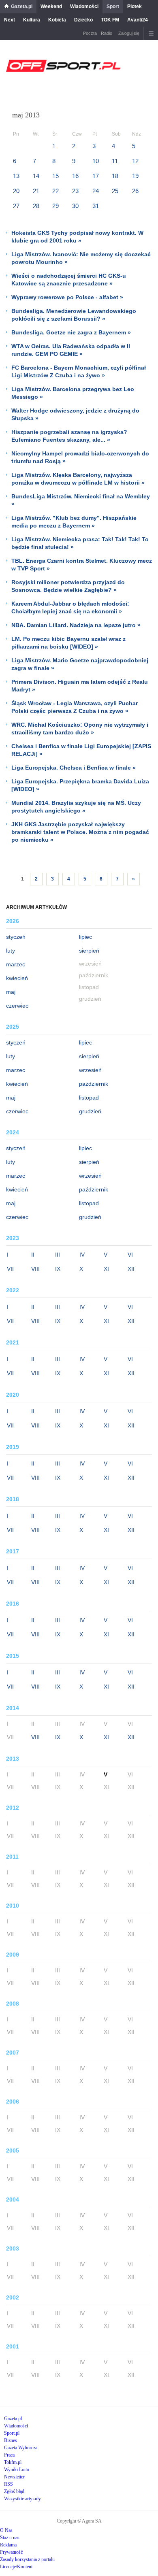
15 (56, 176)
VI (130, 1255)
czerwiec (17, 1006)
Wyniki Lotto (17, 2470)
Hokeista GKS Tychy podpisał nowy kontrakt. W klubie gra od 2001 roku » (77, 237)
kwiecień (17, 978)
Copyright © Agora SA (79, 2521)
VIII (35, 1269)
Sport (113, 6)
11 (115, 161)
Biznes (11, 2440)
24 (96, 191)
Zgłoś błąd (14, 2491)
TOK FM (110, 20)
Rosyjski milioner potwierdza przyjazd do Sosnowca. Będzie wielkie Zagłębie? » (68, 586)
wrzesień (90, 1070)
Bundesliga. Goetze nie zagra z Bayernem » (71, 332)
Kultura (32, 20)
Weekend (51, 6)
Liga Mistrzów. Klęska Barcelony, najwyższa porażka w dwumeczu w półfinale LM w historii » (78, 479)
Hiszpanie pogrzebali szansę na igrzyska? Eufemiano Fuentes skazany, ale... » (69, 436)
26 (135, 191)
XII (131, 1269)
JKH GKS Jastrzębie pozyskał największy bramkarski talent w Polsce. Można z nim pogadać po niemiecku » (80, 832)
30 (75, 206)
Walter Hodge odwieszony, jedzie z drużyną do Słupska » (75, 414)
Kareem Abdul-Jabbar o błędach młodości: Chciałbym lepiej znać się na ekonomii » (70, 607)
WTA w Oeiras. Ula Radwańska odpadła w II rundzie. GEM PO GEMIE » (71, 350)
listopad (89, 1098)
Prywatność (11, 2552)
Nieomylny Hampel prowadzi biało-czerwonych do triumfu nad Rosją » (80, 457)
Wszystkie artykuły (22, 2499)
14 (36, 176)
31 (96, 206)
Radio (107, 33)
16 (75, 176)
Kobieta (57, 20)
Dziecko (83, 20)
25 (115, 191)
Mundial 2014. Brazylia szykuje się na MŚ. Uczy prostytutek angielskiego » (76, 807)
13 (16, 176)
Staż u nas (10, 2538)
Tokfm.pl (13, 2462)
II (33, 1255)
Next (10, 20)
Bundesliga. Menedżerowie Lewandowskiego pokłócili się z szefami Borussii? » (74, 315)
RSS (9, 2484)
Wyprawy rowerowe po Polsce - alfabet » (67, 297)
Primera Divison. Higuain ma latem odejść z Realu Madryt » (80, 686)
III (58, 1255)
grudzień (90, 1111)
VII (10, 1269)
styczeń (16, 937)
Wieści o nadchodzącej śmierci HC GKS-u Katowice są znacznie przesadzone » (69, 280)
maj (11, 992)
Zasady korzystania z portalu (27, 2559)
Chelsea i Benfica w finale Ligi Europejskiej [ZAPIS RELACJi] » (81, 750)
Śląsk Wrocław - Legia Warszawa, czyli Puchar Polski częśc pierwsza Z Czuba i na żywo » (75, 707)
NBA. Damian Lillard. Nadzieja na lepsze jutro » (76, 625)
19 (135, 176)
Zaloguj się (129, 33)
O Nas (6, 2530)
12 (135, 161)
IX (58, 1269)
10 (96, 161)
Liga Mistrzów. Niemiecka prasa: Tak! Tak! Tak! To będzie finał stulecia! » (80, 543)
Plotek (135, 6)
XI (106, 1269)
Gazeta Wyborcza (21, 2448)
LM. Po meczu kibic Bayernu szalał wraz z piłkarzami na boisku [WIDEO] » (68, 643)
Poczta (90, 33)
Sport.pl (12, 2433)
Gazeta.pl (22, 6)
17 (96, 176)
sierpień (89, 951)
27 (16, 206)
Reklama (8, 2545)
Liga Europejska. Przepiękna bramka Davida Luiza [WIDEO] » (80, 785)
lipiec (85, 937)
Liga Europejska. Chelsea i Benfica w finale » (74, 768)
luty (11, 951)
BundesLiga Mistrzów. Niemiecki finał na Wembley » (81, 500)
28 (36, 206)
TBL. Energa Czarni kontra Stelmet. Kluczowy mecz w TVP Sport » (82, 565)
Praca (9, 2455)
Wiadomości (84, 6)
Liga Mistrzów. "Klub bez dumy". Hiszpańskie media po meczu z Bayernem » (74, 522)
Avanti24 (138, 20)
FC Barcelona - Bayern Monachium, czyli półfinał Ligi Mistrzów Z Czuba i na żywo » (79, 371)
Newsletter (14, 2477)
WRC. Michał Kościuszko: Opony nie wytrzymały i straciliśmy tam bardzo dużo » (80, 729)
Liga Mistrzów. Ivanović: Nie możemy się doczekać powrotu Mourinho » (81, 258)
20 (16, 191)
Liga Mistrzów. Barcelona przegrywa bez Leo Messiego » (73, 393)
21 (36, 191)
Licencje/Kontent (16, 2567)
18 (115, 176)
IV (82, 1255)
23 (75, 191)
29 (56, 206)
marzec (16, 964)
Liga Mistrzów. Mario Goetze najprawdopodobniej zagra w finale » (80, 664)
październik (94, 1084)
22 (56, 191)
